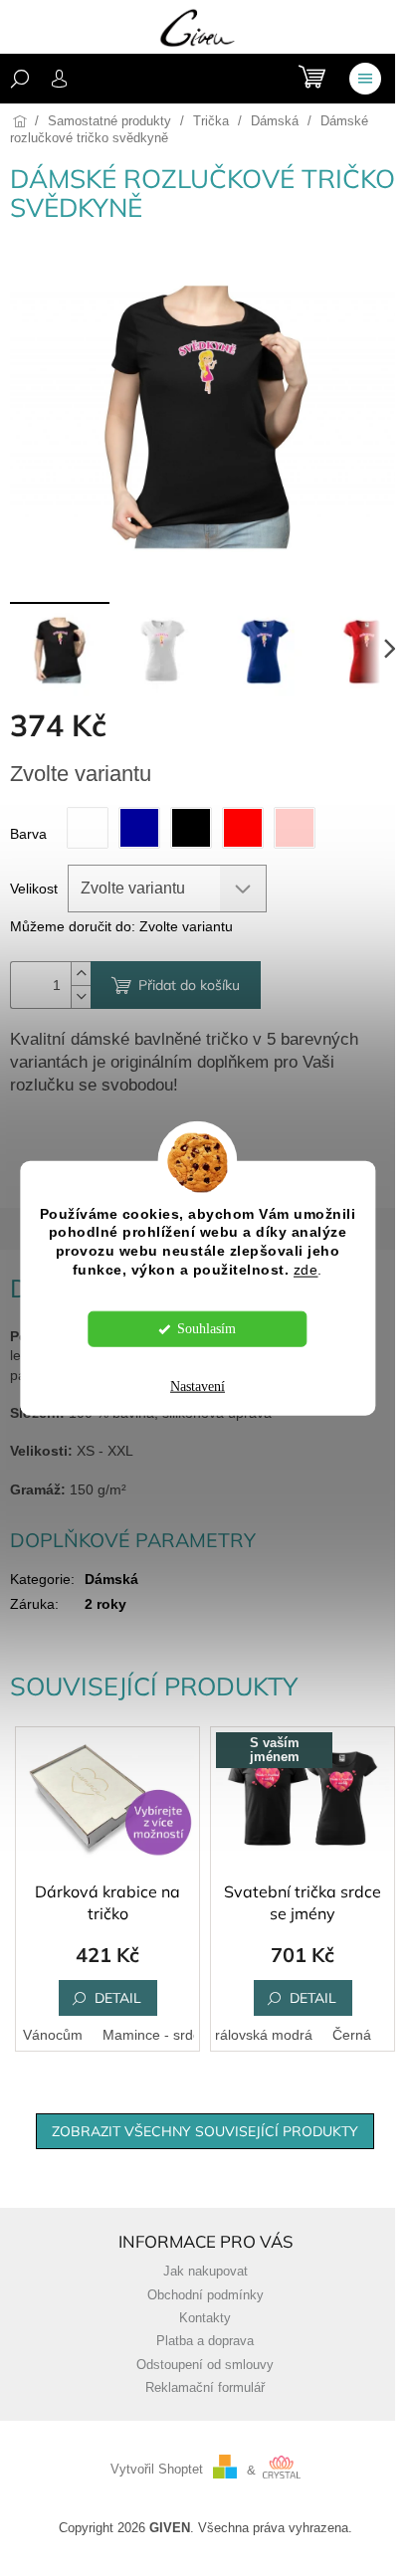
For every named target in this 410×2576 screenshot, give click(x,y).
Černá (352, 2035)
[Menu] (365, 79)
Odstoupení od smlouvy (205, 2365)
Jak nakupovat (205, 2272)
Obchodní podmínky (205, 2295)
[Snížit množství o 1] (81, 996)
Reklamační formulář (205, 2388)
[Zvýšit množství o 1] (81, 974)
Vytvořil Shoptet (157, 2471)
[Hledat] (20, 79)
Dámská (111, 1579)
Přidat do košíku (189, 985)
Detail (118, 1998)
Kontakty (205, 2318)
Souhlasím (206, 1329)
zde (306, 1270)
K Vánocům (46, 2035)
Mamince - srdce (155, 2035)
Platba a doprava (205, 2341)
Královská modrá (259, 2035)
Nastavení (198, 1387)
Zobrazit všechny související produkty (205, 2131)
